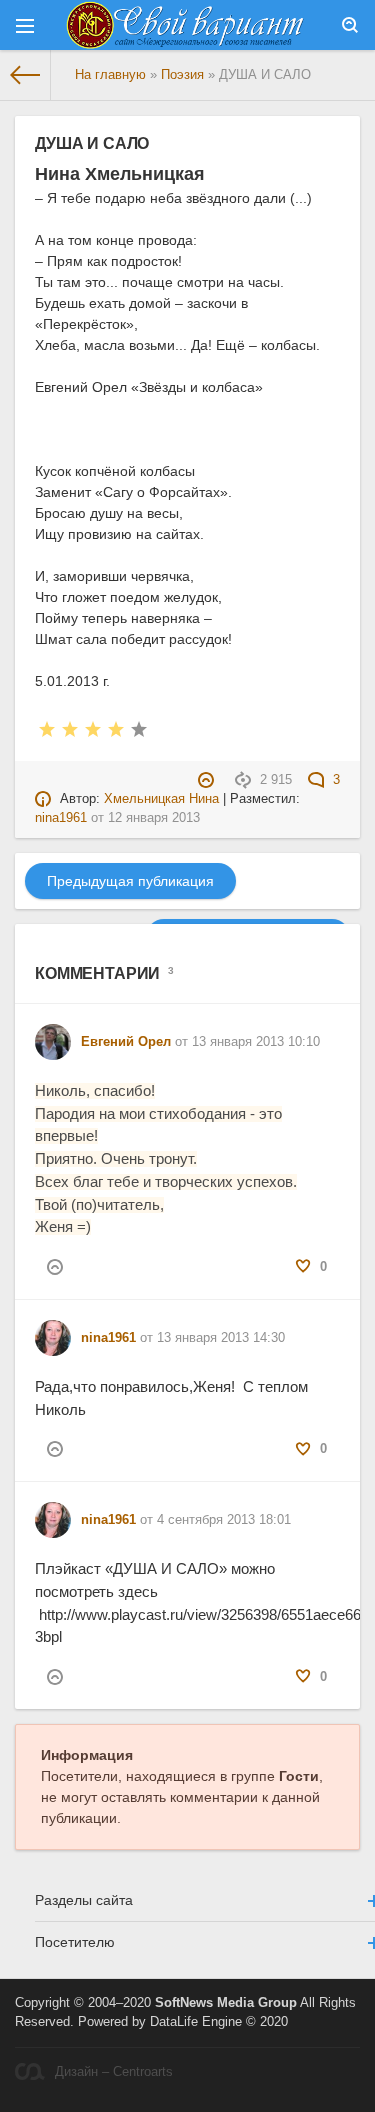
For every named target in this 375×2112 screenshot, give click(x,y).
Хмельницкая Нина (161, 799)
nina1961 (61, 818)
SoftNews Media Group (226, 2003)
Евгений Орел (126, 1042)
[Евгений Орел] (53, 1033)
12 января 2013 (154, 818)
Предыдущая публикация (130, 881)
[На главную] (25, 75)
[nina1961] (53, 1329)
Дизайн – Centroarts (114, 2072)
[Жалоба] (208, 780)
